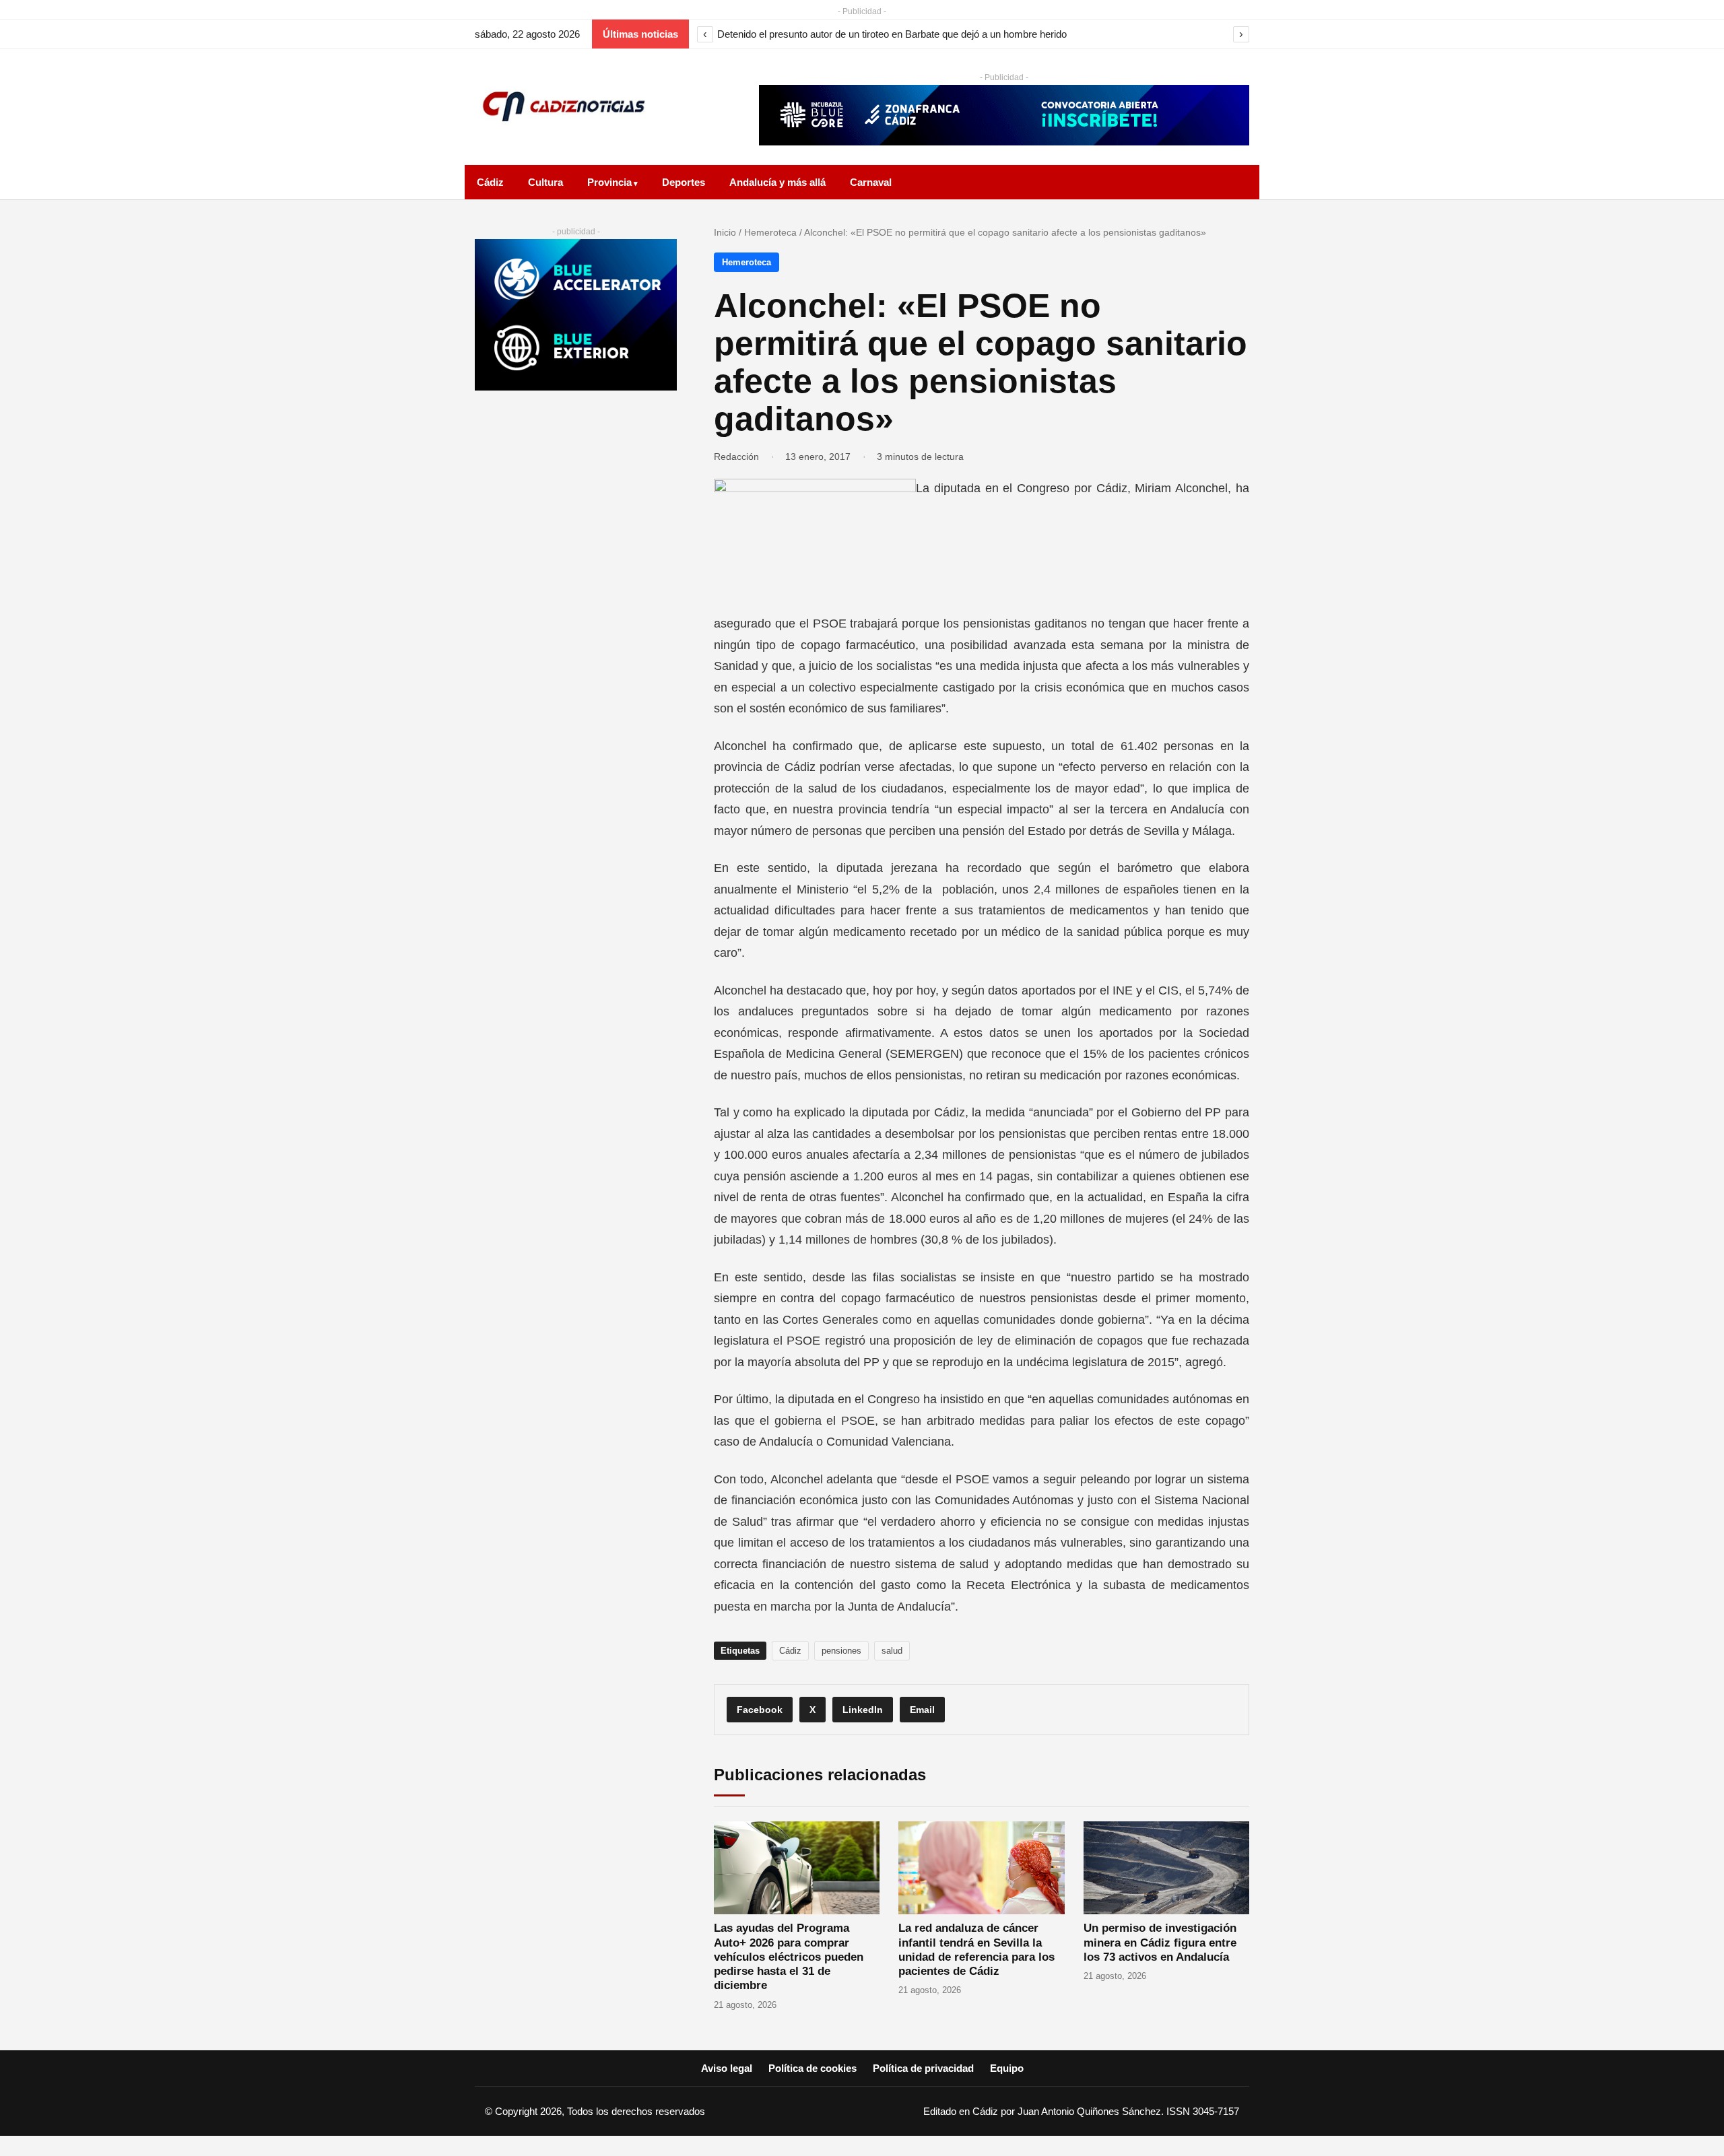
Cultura (545, 182)
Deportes (684, 182)
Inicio (725, 232)
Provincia (609, 182)
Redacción (736, 457)
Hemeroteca (770, 232)
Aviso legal (727, 2068)
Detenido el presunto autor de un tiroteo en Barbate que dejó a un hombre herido (892, 34)
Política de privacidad (923, 2068)
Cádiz (490, 182)
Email (922, 1710)
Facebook (760, 1710)
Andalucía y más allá (777, 182)
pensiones (841, 1651)
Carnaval (871, 182)
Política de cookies (813, 2068)
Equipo (1007, 2068)
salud (892, 1651)
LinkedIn (863, 1710)
